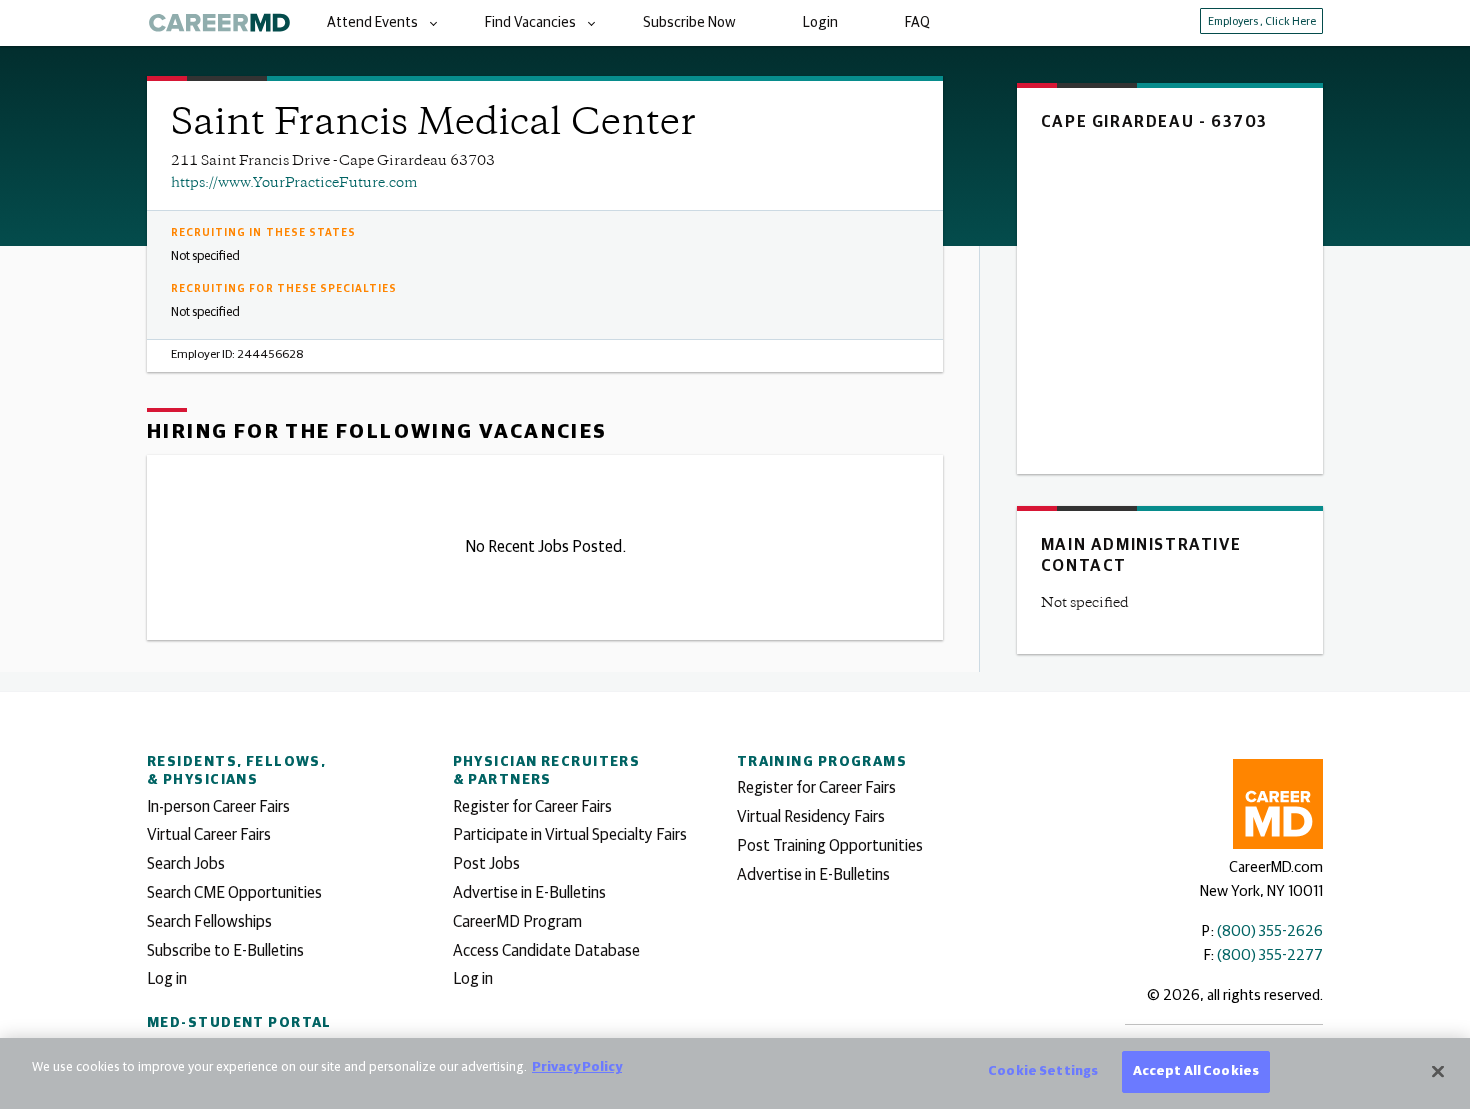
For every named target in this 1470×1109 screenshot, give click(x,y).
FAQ (917, 23)
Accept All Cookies (1196, 1071)
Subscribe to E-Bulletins (225, 951)
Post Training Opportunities (830, 846)
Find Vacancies (530, 23)
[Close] (1438, 1071)
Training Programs (822, 762)
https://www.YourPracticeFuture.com (294, 183)
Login (820, 23)
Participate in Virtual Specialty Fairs (570, 835)
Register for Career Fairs (532, 807)
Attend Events (372, 23)
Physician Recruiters (547, 771)
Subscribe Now (689, 23)
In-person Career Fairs (218, 807)
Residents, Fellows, (236, 771)
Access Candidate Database (546, 951)
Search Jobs (186, 864)
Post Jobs (486, 864)
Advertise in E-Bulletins (529, 893)
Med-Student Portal (239, 1023)
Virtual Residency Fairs (811, 817)
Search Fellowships (209, 922)
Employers (1262, 21)
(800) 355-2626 (1270, 931)
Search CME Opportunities (234, 893)
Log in (167, 979)
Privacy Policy (577, 1067)
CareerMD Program (517, 922)
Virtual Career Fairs (209, 835)
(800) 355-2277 (1270, 955)
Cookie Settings (1043, 1071)
